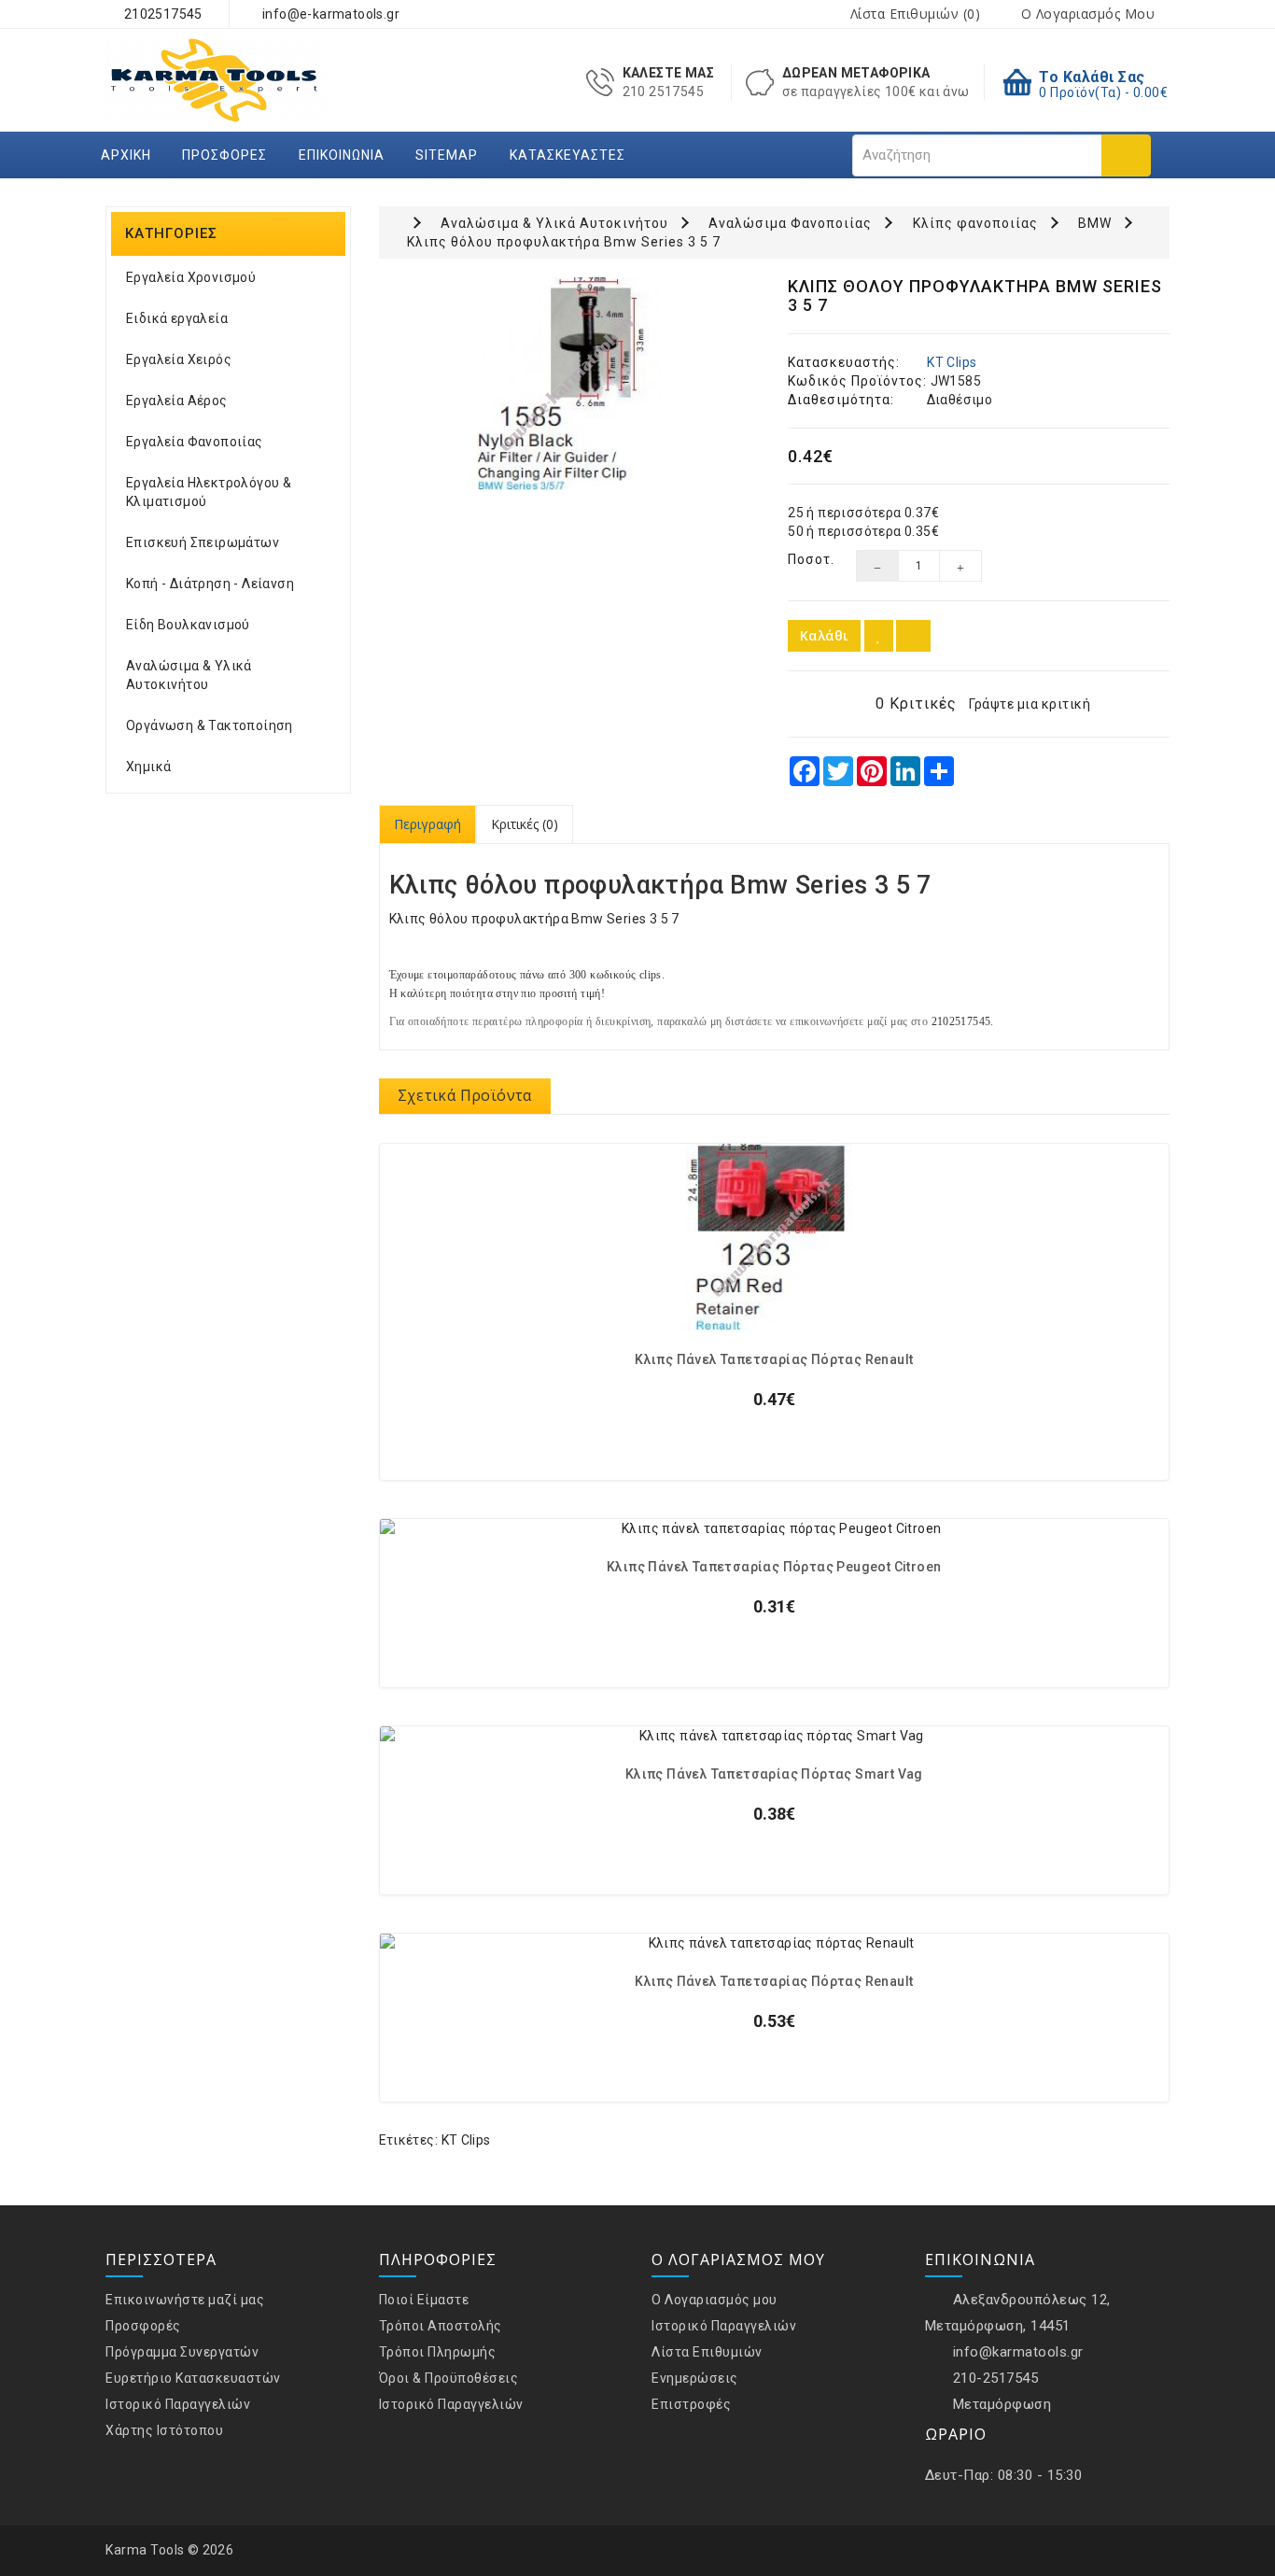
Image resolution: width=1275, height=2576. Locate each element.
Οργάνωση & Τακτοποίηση (210, 725)
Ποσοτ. (808, 559)
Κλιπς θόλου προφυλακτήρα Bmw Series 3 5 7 (564, 242)
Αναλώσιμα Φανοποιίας (790, 223)
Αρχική (126, 155)
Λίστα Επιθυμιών (707, 2352)
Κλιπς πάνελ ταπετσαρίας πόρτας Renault (774, 1360)
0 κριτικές (916, 704)
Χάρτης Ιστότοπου (164, 2430)
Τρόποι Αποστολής (441, 2326)
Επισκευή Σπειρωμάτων (203, 542)
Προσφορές (224, 155)
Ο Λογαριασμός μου (715, 2300)
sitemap (447, 155)
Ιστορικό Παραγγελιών (178, 2404)
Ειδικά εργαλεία (177, 318)
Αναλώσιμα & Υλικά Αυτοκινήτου (189, 675)
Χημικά (148, 767)
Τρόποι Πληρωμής (438, 2352)
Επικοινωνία (342, 155)
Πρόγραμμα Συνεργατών (182, 2352)
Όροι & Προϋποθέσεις (449, 2378)
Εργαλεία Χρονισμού (191, 277)
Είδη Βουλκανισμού (188, 625)
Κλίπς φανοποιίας (975, 223)
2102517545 (161, 14)
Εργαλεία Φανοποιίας (195, 442)
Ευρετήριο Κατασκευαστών (193, 2378)
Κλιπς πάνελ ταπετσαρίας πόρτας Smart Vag (774, 1774)
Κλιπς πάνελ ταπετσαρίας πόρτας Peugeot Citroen (774, 1567)
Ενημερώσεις (695, 2378)
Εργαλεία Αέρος (177, 401)
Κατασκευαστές (567, 155)
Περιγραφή (427, 824)
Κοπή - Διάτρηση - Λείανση (210, 584)
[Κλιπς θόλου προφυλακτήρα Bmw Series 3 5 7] (570, 384)
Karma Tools (145, 2550)
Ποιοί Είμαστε (424, 2300)
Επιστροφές (691, 2404)
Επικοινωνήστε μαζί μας (185, 2300)
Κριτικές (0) (525, 824)
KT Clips (952, 362)
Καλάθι (824, 635)
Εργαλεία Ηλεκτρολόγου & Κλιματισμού (209, 492)
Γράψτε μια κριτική (1030, 704)
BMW (1095, 223)
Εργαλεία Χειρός (179, 359)
